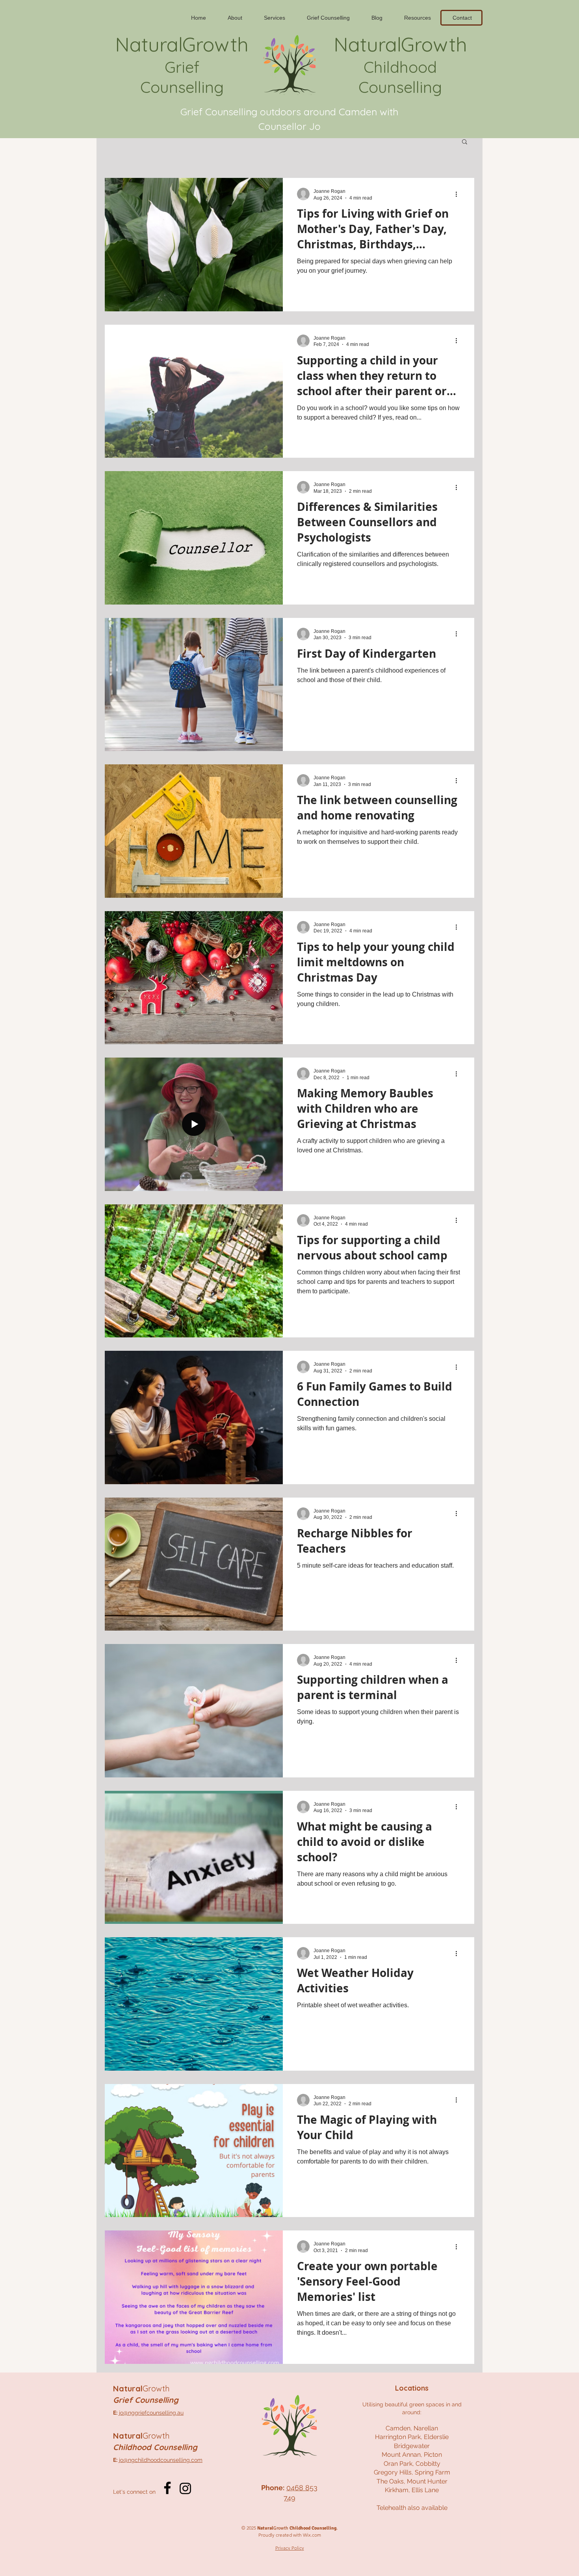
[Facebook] (167, 2488)
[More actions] (459, 194)
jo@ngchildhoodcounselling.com (161, 2460)
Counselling (182, 87)
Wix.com (312, 2535)
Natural (141, 2388)
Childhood (400, 67)
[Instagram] (185, 2488)
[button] (465, 142)
